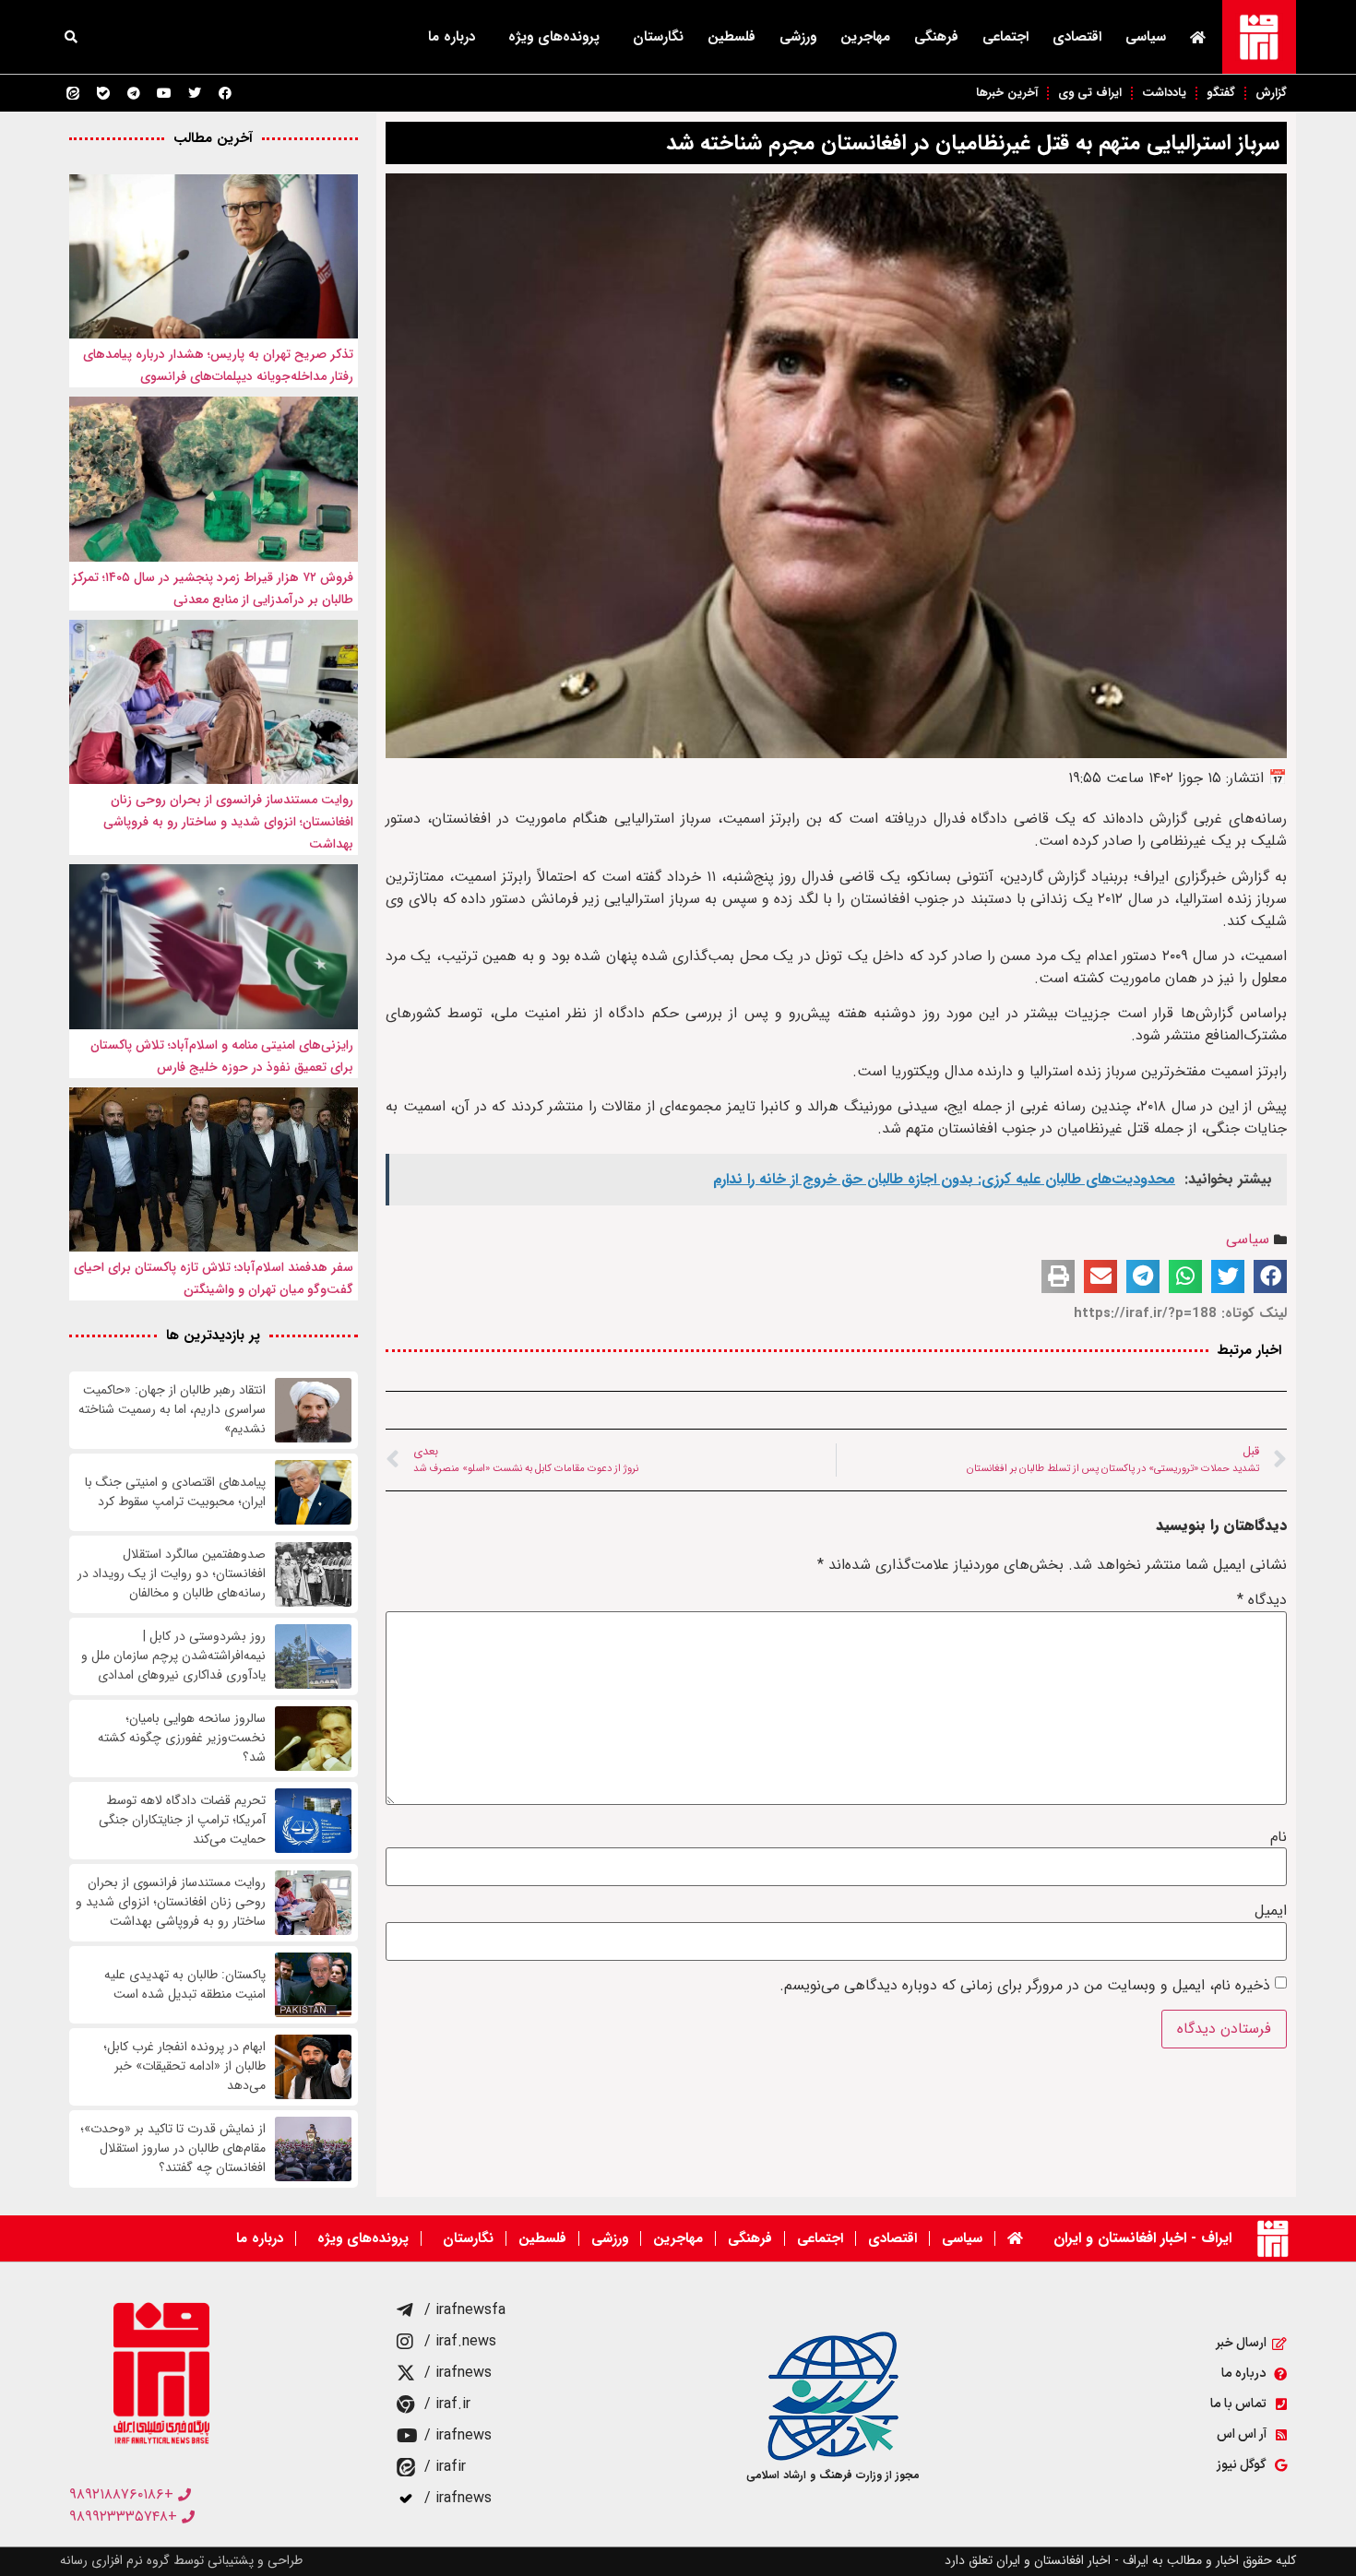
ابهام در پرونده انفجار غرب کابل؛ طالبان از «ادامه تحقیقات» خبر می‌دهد (184, 2066)
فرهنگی (936, 37)
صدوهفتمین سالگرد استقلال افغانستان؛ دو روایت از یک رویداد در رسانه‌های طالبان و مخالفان (172, 1574)
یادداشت (1164, 93)
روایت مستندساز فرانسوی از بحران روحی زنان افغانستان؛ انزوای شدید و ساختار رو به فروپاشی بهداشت (228, 822)
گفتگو (1221, 93)
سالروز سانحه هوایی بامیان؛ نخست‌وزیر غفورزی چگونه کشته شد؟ (182, 1738)
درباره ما (452, 37)
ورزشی (798, 37)
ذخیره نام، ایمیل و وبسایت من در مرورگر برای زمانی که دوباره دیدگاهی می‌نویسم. (1025, 1986)
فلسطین (732, 37)
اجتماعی (1005, 37)
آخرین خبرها (1007, 93)
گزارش (1271, 93)
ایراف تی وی (1090, 93)
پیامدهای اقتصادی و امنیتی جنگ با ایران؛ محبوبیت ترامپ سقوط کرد (175, 1492)
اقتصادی (1077, 37)
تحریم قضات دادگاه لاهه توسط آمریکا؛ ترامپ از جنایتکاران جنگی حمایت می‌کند (182, 1820)
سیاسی (1146, 37)
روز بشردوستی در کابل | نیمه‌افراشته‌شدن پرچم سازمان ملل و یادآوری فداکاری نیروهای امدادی (173, 1656)
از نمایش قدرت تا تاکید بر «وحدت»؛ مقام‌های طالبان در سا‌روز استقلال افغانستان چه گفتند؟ (173, 2149)
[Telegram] (134, 93)
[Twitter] (195, 93)
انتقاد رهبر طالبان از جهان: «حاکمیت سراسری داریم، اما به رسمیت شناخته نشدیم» (172, 1410)
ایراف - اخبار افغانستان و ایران (1142, 2238)
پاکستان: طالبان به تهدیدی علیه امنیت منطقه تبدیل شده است (185, 1985)
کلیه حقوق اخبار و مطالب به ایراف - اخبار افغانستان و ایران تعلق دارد (1120, 2560)
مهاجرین (865, 37)
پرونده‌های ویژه (554, 37)
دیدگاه (1262, 1600)
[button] (71, 37)
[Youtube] (164, 93)
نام (1279, 1837)
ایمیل (1271, 1911)
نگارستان (658, 37)
